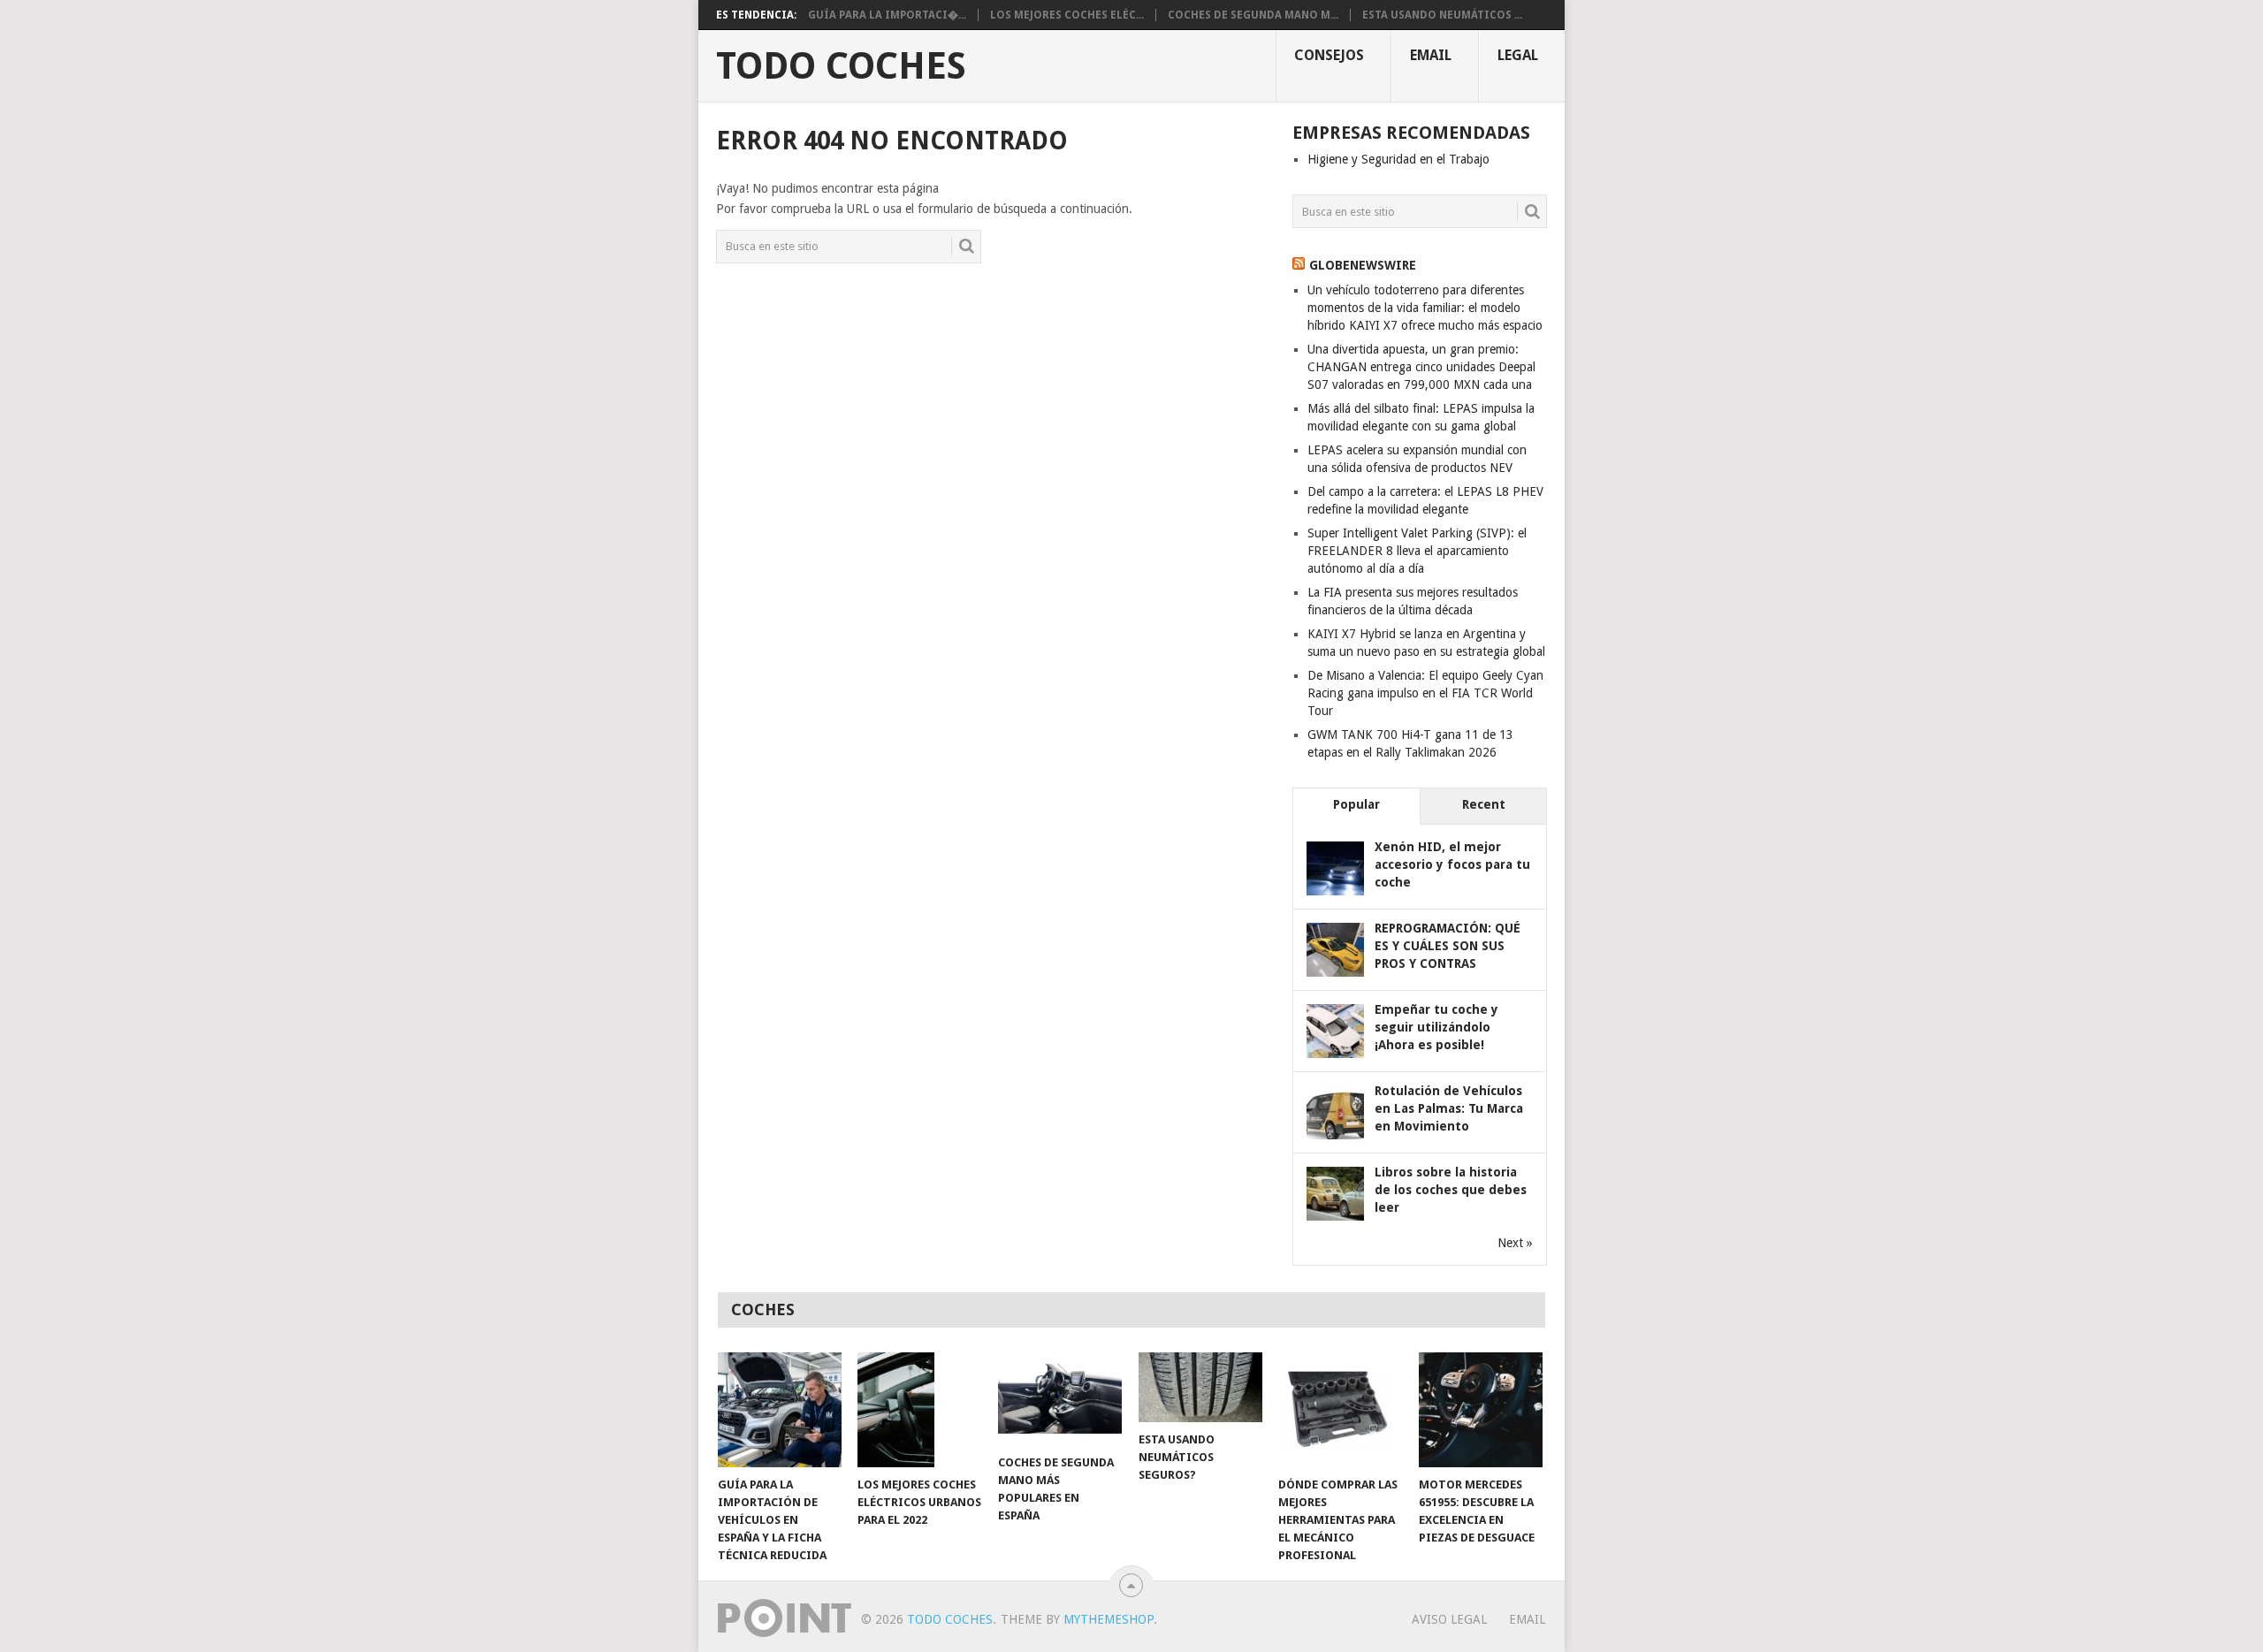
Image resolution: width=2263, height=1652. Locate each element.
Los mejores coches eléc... (1067, 15)
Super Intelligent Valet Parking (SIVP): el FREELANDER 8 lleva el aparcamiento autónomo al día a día (1417, 551)
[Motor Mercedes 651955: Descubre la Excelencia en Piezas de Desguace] (1481, 1410)
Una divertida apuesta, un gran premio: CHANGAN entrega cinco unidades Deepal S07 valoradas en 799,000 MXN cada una (1421, 367)
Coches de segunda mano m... (1253, 15)
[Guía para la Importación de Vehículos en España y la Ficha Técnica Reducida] (780, 1410)
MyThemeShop (1109, 1619)
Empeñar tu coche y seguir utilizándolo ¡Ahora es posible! (1436, 1027)
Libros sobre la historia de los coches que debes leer (1451, 1190)
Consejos (1329, 55)
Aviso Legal (1449, 1619)
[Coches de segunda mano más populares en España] (1060, 1399)
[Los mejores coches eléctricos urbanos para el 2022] (919, 1410)
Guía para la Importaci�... (887, 15)
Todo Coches (841, 66)
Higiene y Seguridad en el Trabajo (1398, 159)
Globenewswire (1363, 265)
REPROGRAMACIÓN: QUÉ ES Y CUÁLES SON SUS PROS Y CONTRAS (1448, 946)
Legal (1518, 55)
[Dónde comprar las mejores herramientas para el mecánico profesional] (1340, 1410)
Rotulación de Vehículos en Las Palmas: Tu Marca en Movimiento (1449, 1108)
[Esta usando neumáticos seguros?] (1200, 1387)
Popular (1356, 804)
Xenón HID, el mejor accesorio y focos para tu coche (1452, 864)
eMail (1431, 55)
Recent (1484, 804)
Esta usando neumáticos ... (1442, 15)
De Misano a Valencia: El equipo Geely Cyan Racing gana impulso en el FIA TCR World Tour (1425, 693)
